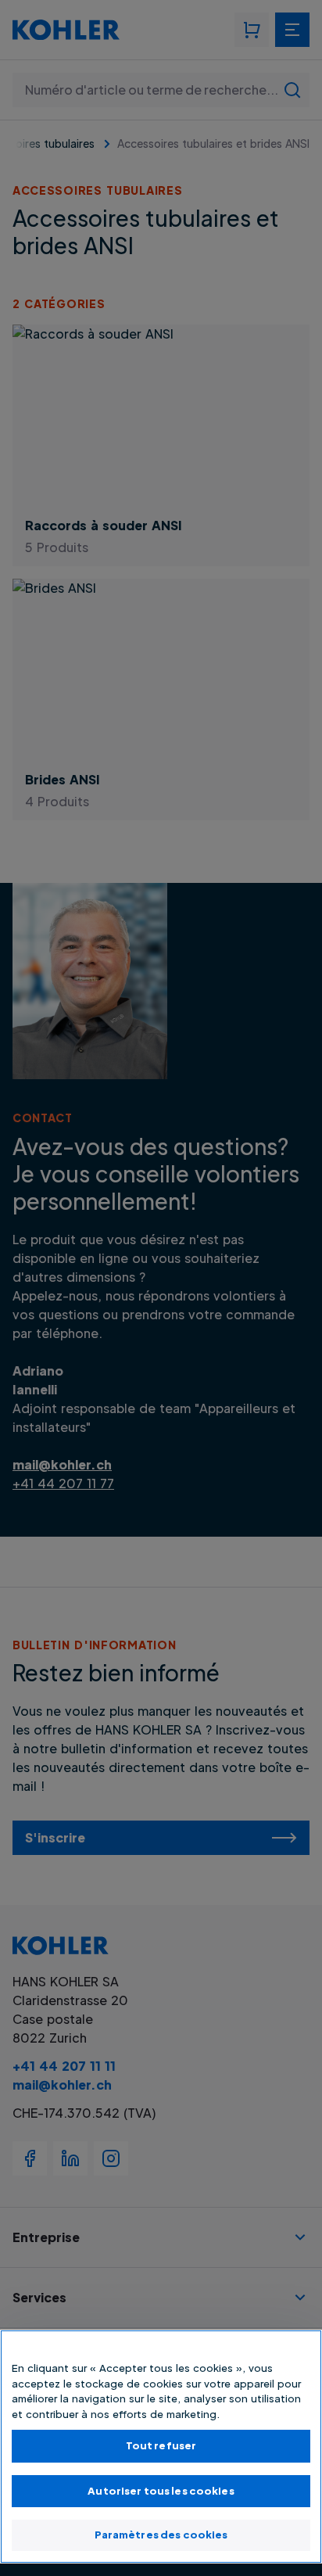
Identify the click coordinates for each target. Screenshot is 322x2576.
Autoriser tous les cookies (161, 2491)
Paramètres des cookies (161, 2535)
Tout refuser (161, 2445)
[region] (161, 2447)
